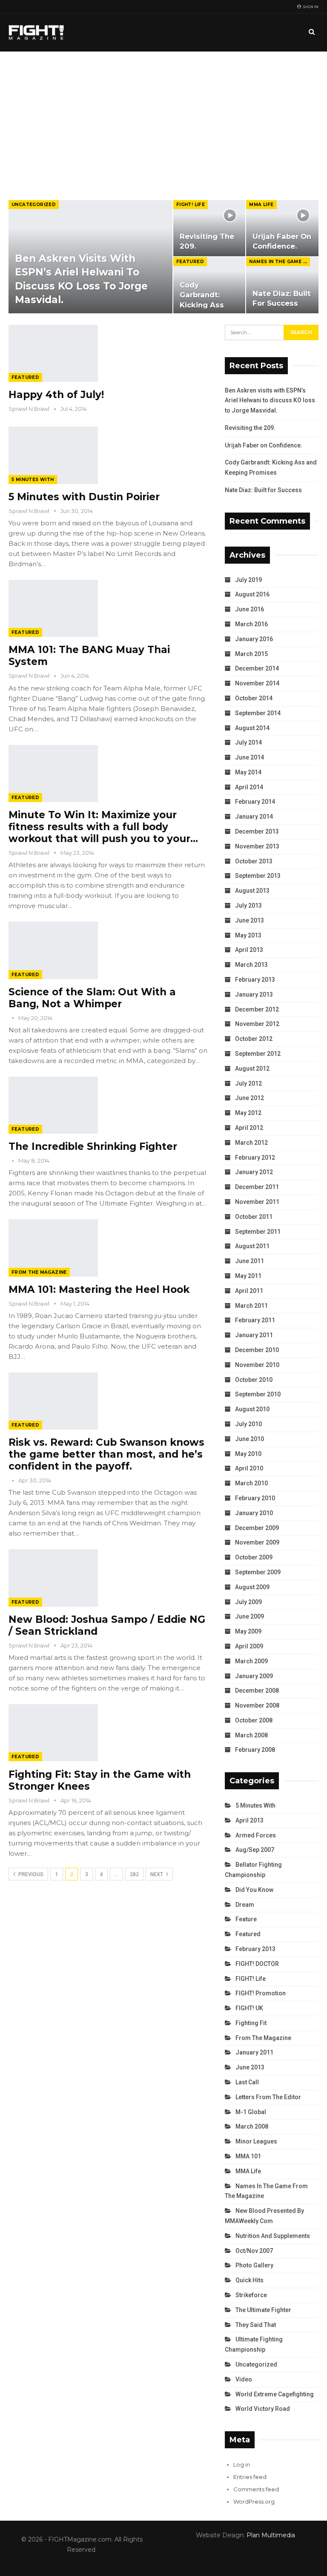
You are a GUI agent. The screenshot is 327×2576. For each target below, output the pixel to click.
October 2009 (254, 1557)
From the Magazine (39, 1272)
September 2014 (258, 713)
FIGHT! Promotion (261, 1993)
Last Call (247, 2082)
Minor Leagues (256, 2141)
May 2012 (248, 1113)
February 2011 (255, 1320)
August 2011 (252, 1246)
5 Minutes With (33, 480)
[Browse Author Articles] (13, 1018)
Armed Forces (256, 1835)
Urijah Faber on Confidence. (264, 445)
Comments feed (256, 2489)
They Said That (256, 2325)
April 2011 (249, 1291)
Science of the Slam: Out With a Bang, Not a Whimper (92, 998)
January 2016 (254, 639)
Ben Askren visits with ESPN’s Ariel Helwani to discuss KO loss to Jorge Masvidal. (270, 401)
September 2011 (258, 1232)
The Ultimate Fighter (263, 2310)
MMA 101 (248, 2156)
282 (134, 1874)
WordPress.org (254, 2501)
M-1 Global (251, 2112)
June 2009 (250, 1616)
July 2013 (248, 905)
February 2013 (255, 980)
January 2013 (254, 994)
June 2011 (250, 1261)
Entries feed (250, 2477)
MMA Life (261, 205)
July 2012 (248, 1083)
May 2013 (248, 935)
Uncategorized (34, 205)
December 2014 (257, 668)
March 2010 (251, 1483)
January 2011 (254, 1335)
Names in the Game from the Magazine (280, 262)
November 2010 (257, 1365)
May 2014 (248, 772)
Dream (245, 1905)
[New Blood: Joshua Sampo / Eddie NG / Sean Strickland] (53, 1578)
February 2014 (255, 802)
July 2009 (248, 1602)
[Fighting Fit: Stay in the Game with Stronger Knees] (53, 1733)
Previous (30, 1874)
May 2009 (248, 1631)
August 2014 (252, 728)
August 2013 (252, 891)
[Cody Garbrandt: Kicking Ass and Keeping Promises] (209, 285)
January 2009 (254, 1676)
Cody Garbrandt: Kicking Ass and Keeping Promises (204, 305)
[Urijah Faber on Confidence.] (282, 228)
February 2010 (255, 1498)
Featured (190, 262)
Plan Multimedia (271, 2535)
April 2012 (249, 1128)
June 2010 (250, 1439)
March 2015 (251, 654)
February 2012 (255, 1158)
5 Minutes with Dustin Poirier (84, 497)
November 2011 (257, 1202)
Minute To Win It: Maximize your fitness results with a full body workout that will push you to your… (103, 827)
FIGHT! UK (249, 2008)
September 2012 (258, 1054)
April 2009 (249, 1646)
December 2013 (257, 831)
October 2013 (254, 861)
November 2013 (257, 846)
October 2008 (254, 1720)
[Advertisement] (163, 115)
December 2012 (257, 1009)
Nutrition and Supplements (273, 2236)
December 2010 (257, 1350)
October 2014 (254, 698)
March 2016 (251, 624)
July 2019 (248, 580)
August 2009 (252, 1587)
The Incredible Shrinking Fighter (93, 1146)
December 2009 (257, 1528)
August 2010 (252, 1409)
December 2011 (257, 1187)
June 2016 (250, 609)
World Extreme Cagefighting (275, 2394)
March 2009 (251, 1661)
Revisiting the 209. (250, 428)
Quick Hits (250, 2280)
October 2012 (254, 1039)
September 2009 (258, 1572)
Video (244, 2379)
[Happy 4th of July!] (53, 353)
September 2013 (258, 876)
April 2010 (249, 1468)
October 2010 (254, 1380)
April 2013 (249, 950)
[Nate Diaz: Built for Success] (282, 285)
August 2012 (252, 1069)
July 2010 (248, 1424)
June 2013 (250, 920)
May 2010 (248, 1454)
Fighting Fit (251, 2023)
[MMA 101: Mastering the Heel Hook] (53, 1248)
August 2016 (252, 594)
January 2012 (254, 1172)
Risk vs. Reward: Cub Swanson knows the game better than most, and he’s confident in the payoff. (106, 1454)
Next (157, 1874)
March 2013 (251, 965)
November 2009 (257, 1542)
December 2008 (257, 1691)
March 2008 (251, 1735)
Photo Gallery (254, 2265)
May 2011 (248, 1276)
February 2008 (255, 1750)
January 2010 (254, 1513)
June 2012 (250, 1098)
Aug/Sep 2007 (255, 1850)
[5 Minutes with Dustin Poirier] (53, 455)
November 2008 (257, 1705)
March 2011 (251, 1306)
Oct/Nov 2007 (254, 2251)
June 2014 (250, 757)
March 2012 (251, 1143)
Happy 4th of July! (56, 395)
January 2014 (254, 817)
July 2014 (248, 742)
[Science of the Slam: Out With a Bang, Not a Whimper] (53, 950)
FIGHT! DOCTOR (257, 1964)
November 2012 (257, 1024)
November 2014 (257, 683)
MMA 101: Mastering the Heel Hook (99, 1289)
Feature (246, 1919)
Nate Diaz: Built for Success (263, 490)
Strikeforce (251, 2295)
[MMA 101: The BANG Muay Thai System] (53, 608)
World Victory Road (263, 2409)
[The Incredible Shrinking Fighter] (53, 1105)
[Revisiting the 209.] (209, 228)
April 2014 (249, 787)
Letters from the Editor (268, 2097)
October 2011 (254, 1217)
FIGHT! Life (191, 205)
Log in (242, 2464)
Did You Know (254, 1890)
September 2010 (258, 1394)
